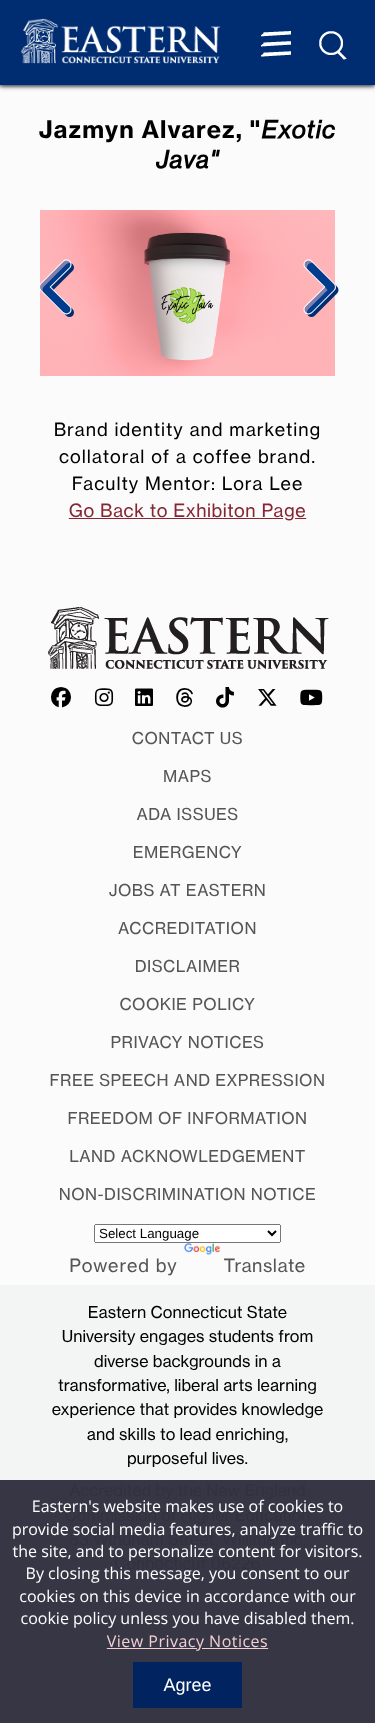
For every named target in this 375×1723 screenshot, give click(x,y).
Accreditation (187, 928)
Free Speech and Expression (188, 1080)
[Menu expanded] (276, 46)
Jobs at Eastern (188, 890)
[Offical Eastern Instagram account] (104, 699)
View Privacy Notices (187, 1641)
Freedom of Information (187, 1118)
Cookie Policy (187, 1004)
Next (317, 289)
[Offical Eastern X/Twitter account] (268, 699)
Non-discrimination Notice (188, 1194)
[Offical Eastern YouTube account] (312, 699)
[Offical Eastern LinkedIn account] (144, 699)
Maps (187, 776)
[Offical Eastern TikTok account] (225, 699)
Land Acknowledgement (187, 1156)
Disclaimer (188, 966)
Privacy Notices (188, 1042)
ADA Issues (187, 814)
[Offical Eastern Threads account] (185, 699)
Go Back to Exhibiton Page (187, 511)
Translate (265, 1266)
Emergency (188, 852)
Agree (187, 1685)
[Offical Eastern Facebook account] (62, 699)
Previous (57, 289)
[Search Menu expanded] (334, 46)
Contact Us (188, 738)
